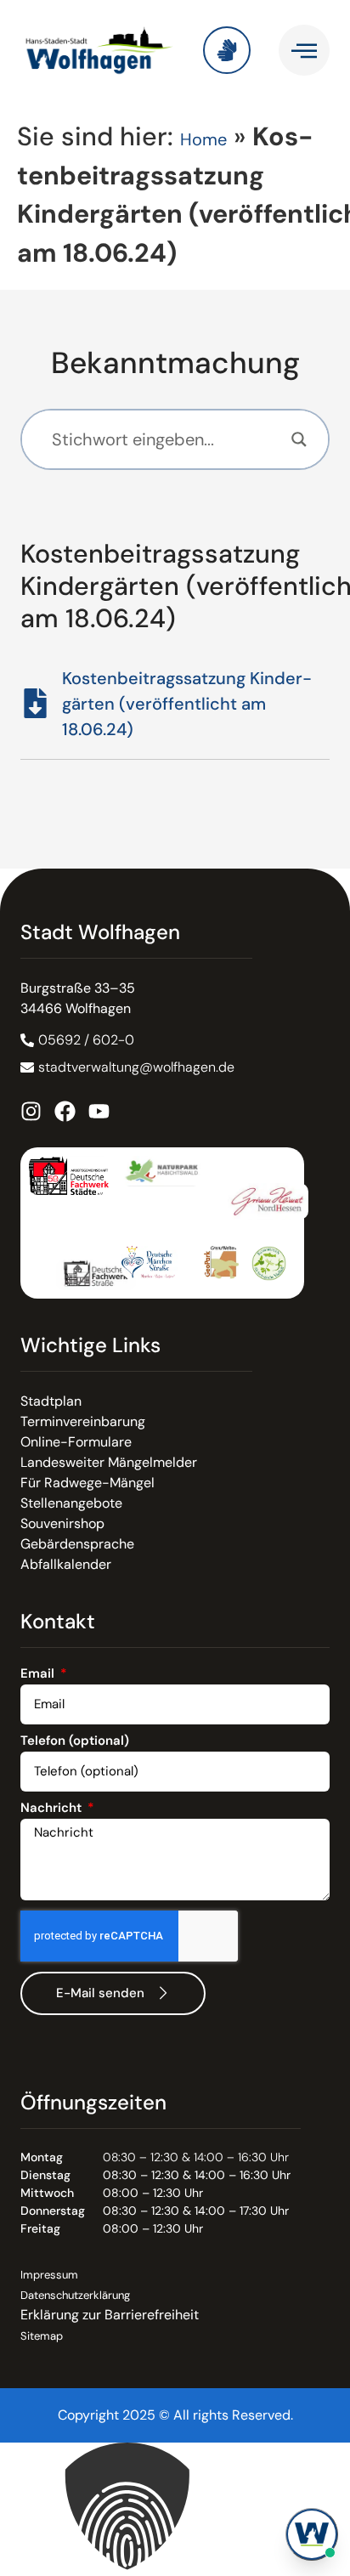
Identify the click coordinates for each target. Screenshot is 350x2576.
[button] (175, 2509)
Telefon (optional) (75, 1742)
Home (203, 139)
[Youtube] (99, 1111)
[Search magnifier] (299, 439)
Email (39, 1675)
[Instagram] (31, 1111)
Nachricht (53, 1809)
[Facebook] (65, 1111)
